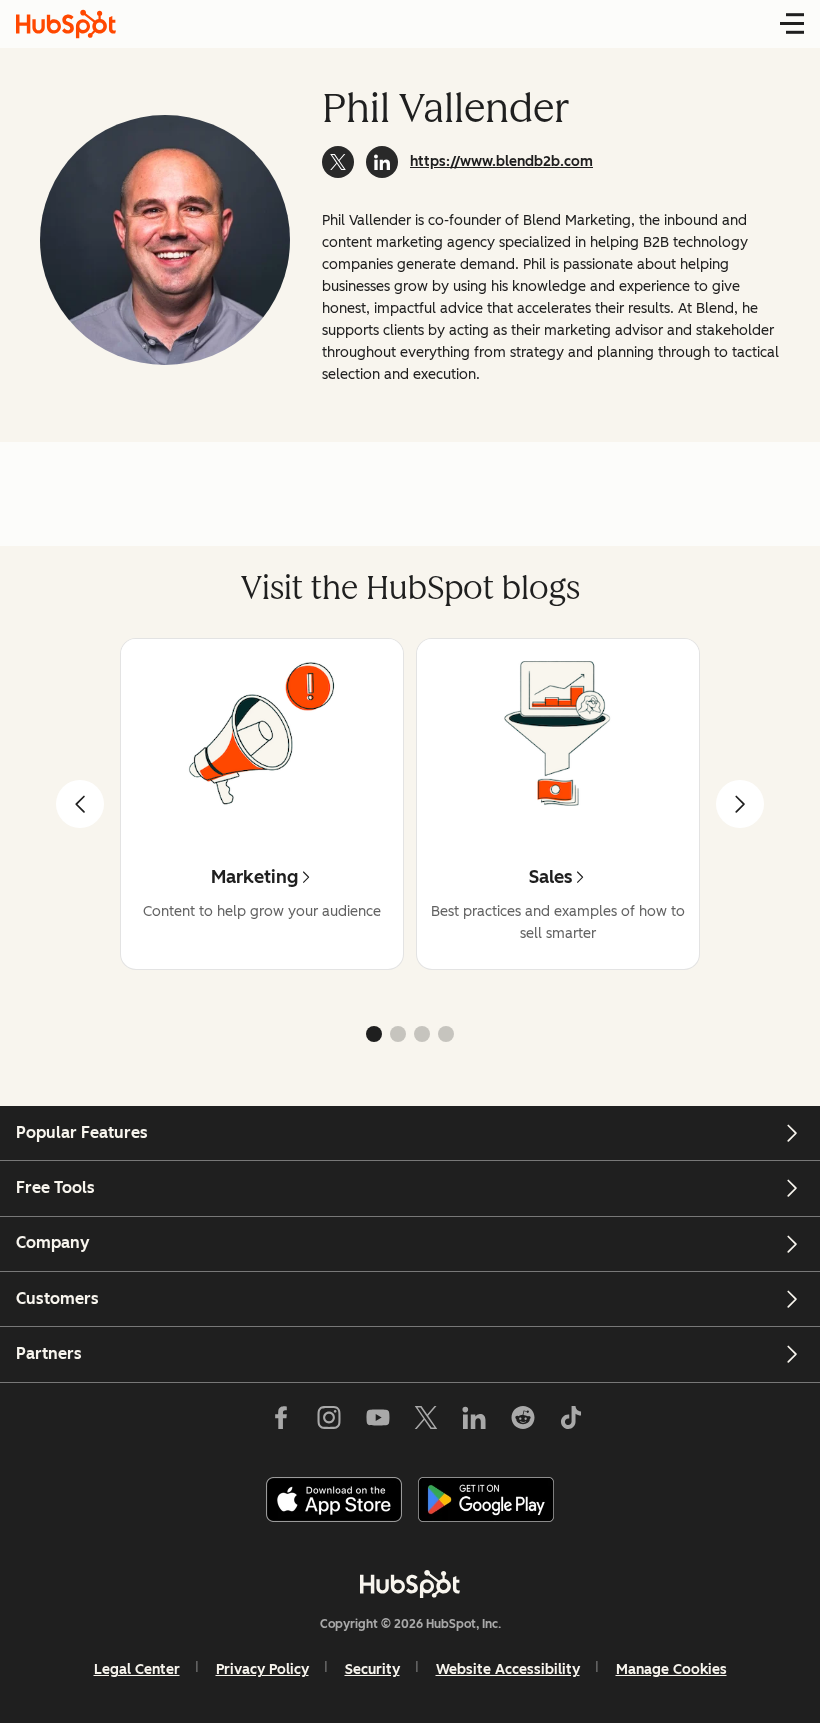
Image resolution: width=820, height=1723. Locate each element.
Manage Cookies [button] (671, 1669)
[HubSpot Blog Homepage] (66, 24)
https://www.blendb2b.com (501, 161)
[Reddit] (523, 1422)
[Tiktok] (571, 1422)
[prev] (80, 804)
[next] (740, 804)
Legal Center (137, 1669)
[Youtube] (377, 1422)
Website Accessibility (508, 1669)
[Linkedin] (474, 1422)
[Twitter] (426, 1422)
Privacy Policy (262, 1669)
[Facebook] (281, 1422)
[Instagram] (329, 1422)
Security (372, 1669)
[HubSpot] (410, 1584)
